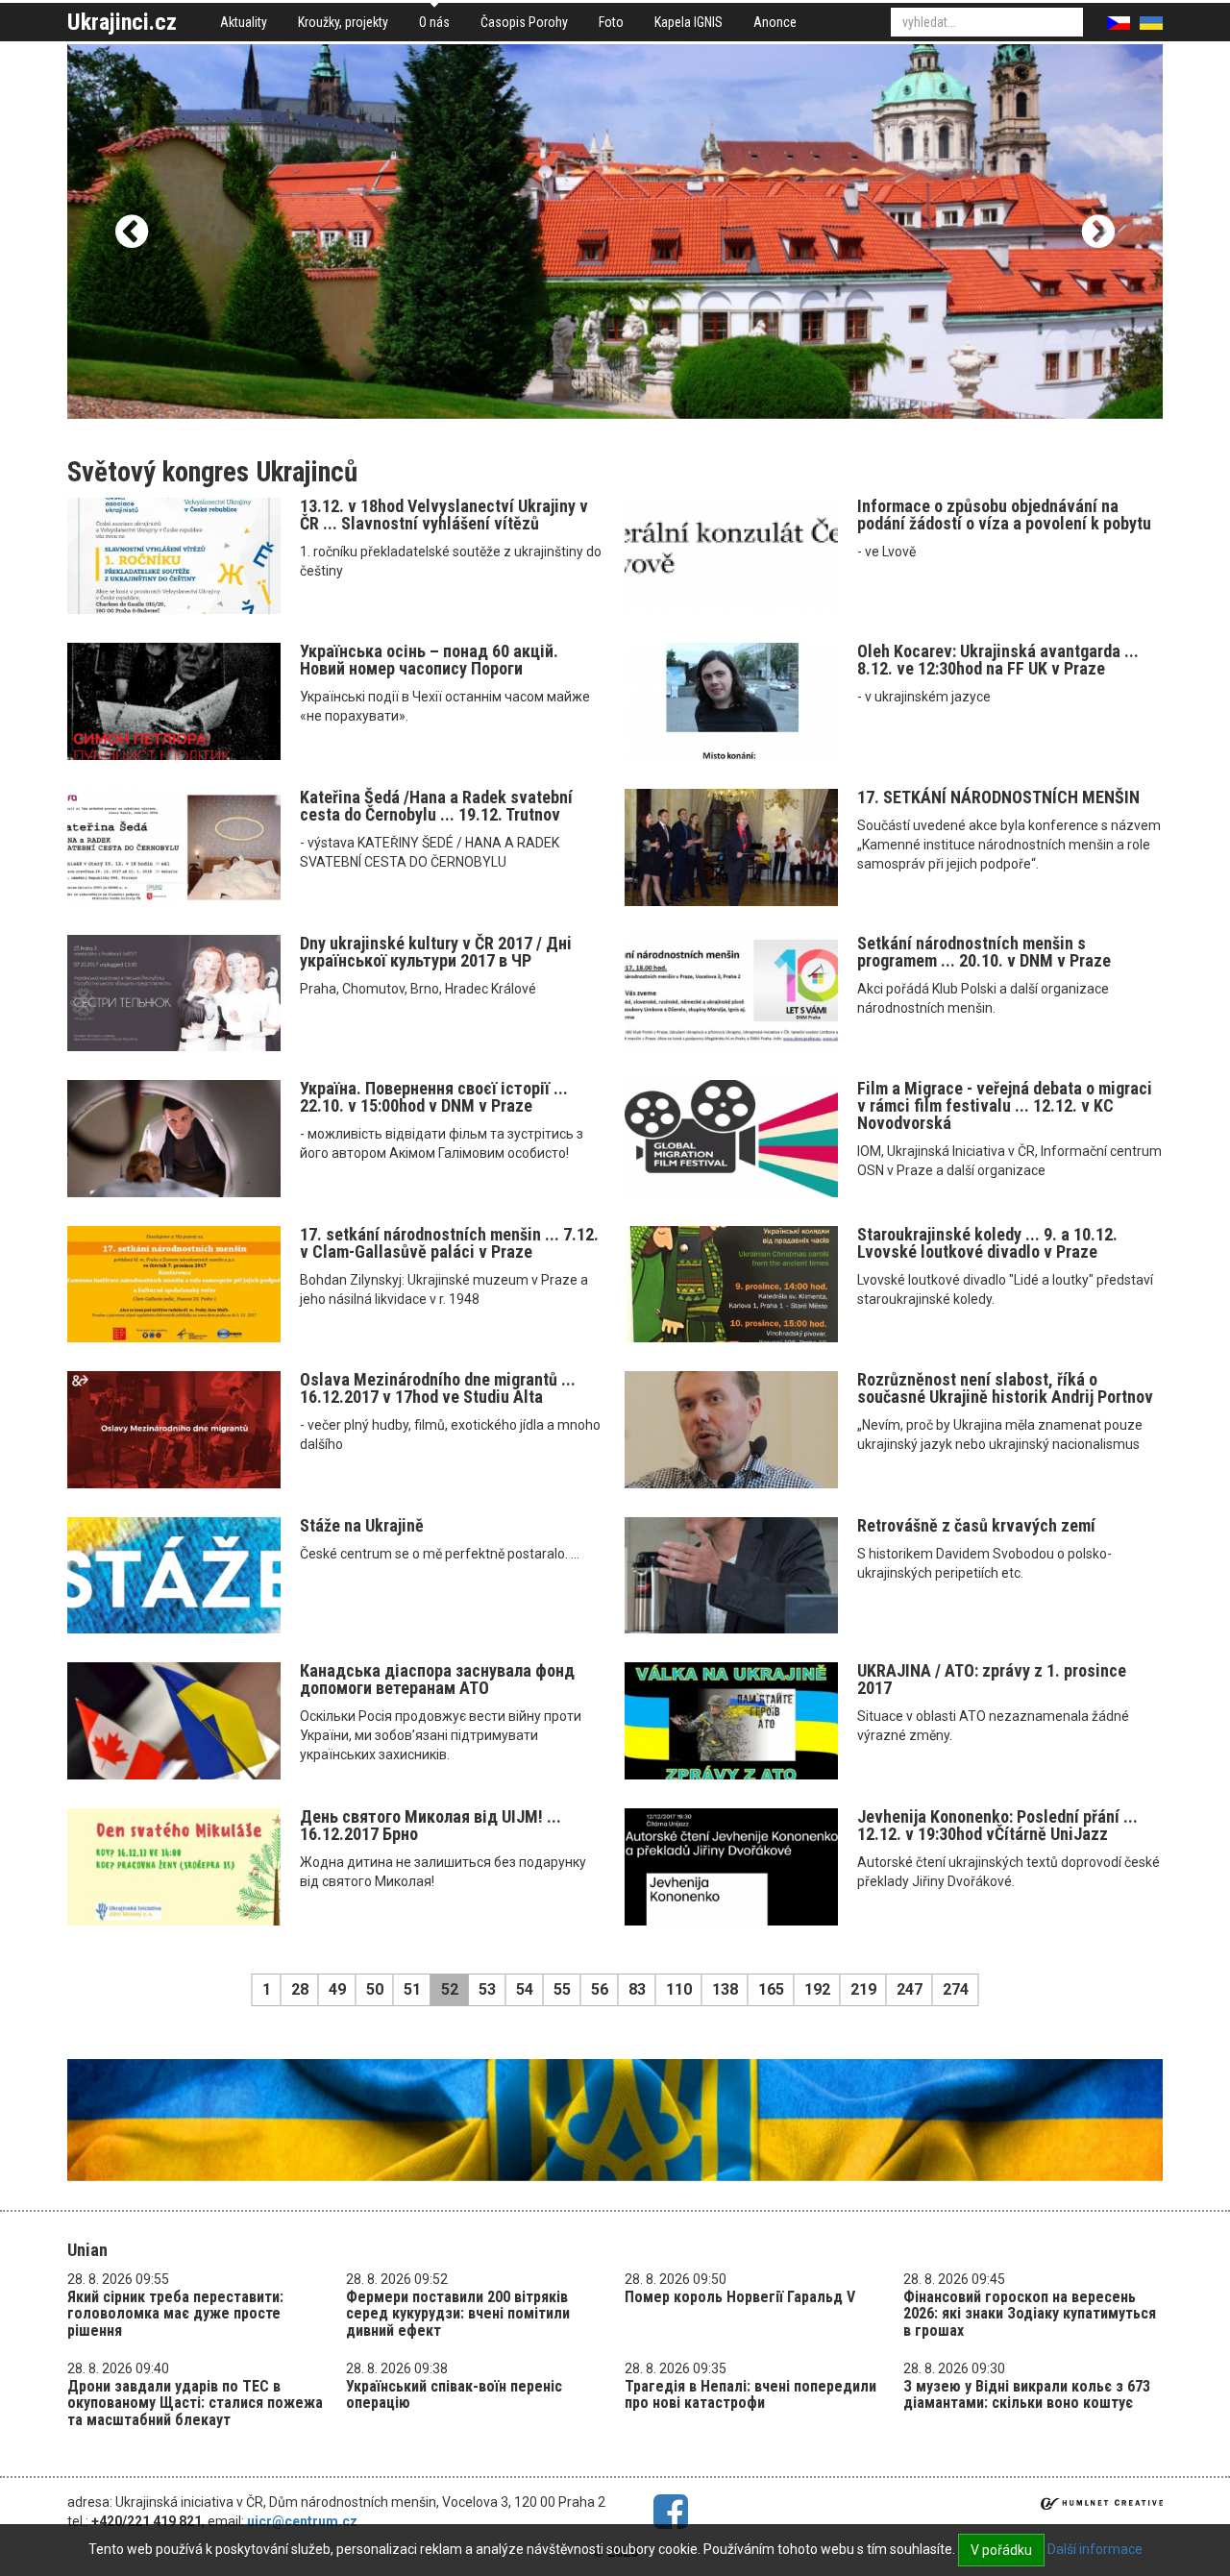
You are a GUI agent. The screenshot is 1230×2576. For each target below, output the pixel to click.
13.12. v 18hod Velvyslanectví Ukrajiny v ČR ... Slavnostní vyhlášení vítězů (444, 515)
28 (300, 1989)
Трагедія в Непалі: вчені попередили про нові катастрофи (750, 2395)
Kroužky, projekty (343, 22)
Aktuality (244, 22)
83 (637, 1989)
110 (679, 1989)
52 (450, 1989)
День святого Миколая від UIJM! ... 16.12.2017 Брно (430, 1825)
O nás (434, 22)
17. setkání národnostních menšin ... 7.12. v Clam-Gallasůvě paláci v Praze (449, 1243)
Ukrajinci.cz (122, 22)
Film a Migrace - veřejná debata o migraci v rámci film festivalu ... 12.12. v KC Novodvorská (1005, 1105)
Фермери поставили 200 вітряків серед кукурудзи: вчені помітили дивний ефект (458, 2314)
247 (910, 1989)
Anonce (775, 22)
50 (375, 1989)
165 (771, 1989)
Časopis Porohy (524, 22)
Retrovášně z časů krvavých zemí (976, 1525)
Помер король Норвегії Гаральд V (740, 2297)
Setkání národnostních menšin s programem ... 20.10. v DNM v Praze (984, 952)
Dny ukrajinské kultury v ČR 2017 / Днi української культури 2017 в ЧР (436, 952)
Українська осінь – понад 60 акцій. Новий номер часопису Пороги (429, 660)
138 (725, 1989)
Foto (611, 22)
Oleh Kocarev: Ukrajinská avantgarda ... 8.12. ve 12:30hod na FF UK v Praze (998, 660)
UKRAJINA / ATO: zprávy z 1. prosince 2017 (992, 1679)
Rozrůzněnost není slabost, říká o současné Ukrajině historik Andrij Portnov (1005, 1388)
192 (817, 1989)
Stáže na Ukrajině (362, 1525)
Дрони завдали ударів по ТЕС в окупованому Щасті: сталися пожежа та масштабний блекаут (195, 2403)
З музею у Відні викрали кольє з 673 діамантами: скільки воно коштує (1027, 2395)
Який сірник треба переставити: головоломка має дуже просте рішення (175, 2314)
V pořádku (1001, 2550)
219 (863, 1989)
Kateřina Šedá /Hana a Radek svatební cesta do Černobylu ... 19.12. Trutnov (436, 806)
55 (562, 1989)
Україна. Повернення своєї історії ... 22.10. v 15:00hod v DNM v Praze (434, 1097)
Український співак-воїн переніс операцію (454, 2395)
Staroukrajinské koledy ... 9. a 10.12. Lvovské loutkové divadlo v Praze (987, 1243)
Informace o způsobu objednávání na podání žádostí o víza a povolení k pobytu (1004, 515)
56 (600, 1989)
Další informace (1095, 2549)
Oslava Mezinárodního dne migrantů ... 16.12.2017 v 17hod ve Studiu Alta (438, 1388)
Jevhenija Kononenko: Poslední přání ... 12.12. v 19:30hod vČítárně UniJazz (997, 1825)
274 (956, 1989)
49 (337, 1989)
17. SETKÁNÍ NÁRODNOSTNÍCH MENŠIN (998, 797)
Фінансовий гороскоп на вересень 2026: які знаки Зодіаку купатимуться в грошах (1030, 2314)
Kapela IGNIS (689, 22)
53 (487, 1989)
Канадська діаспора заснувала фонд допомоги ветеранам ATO (437, 1679)
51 (412, 1989)
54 (525, 1989)
